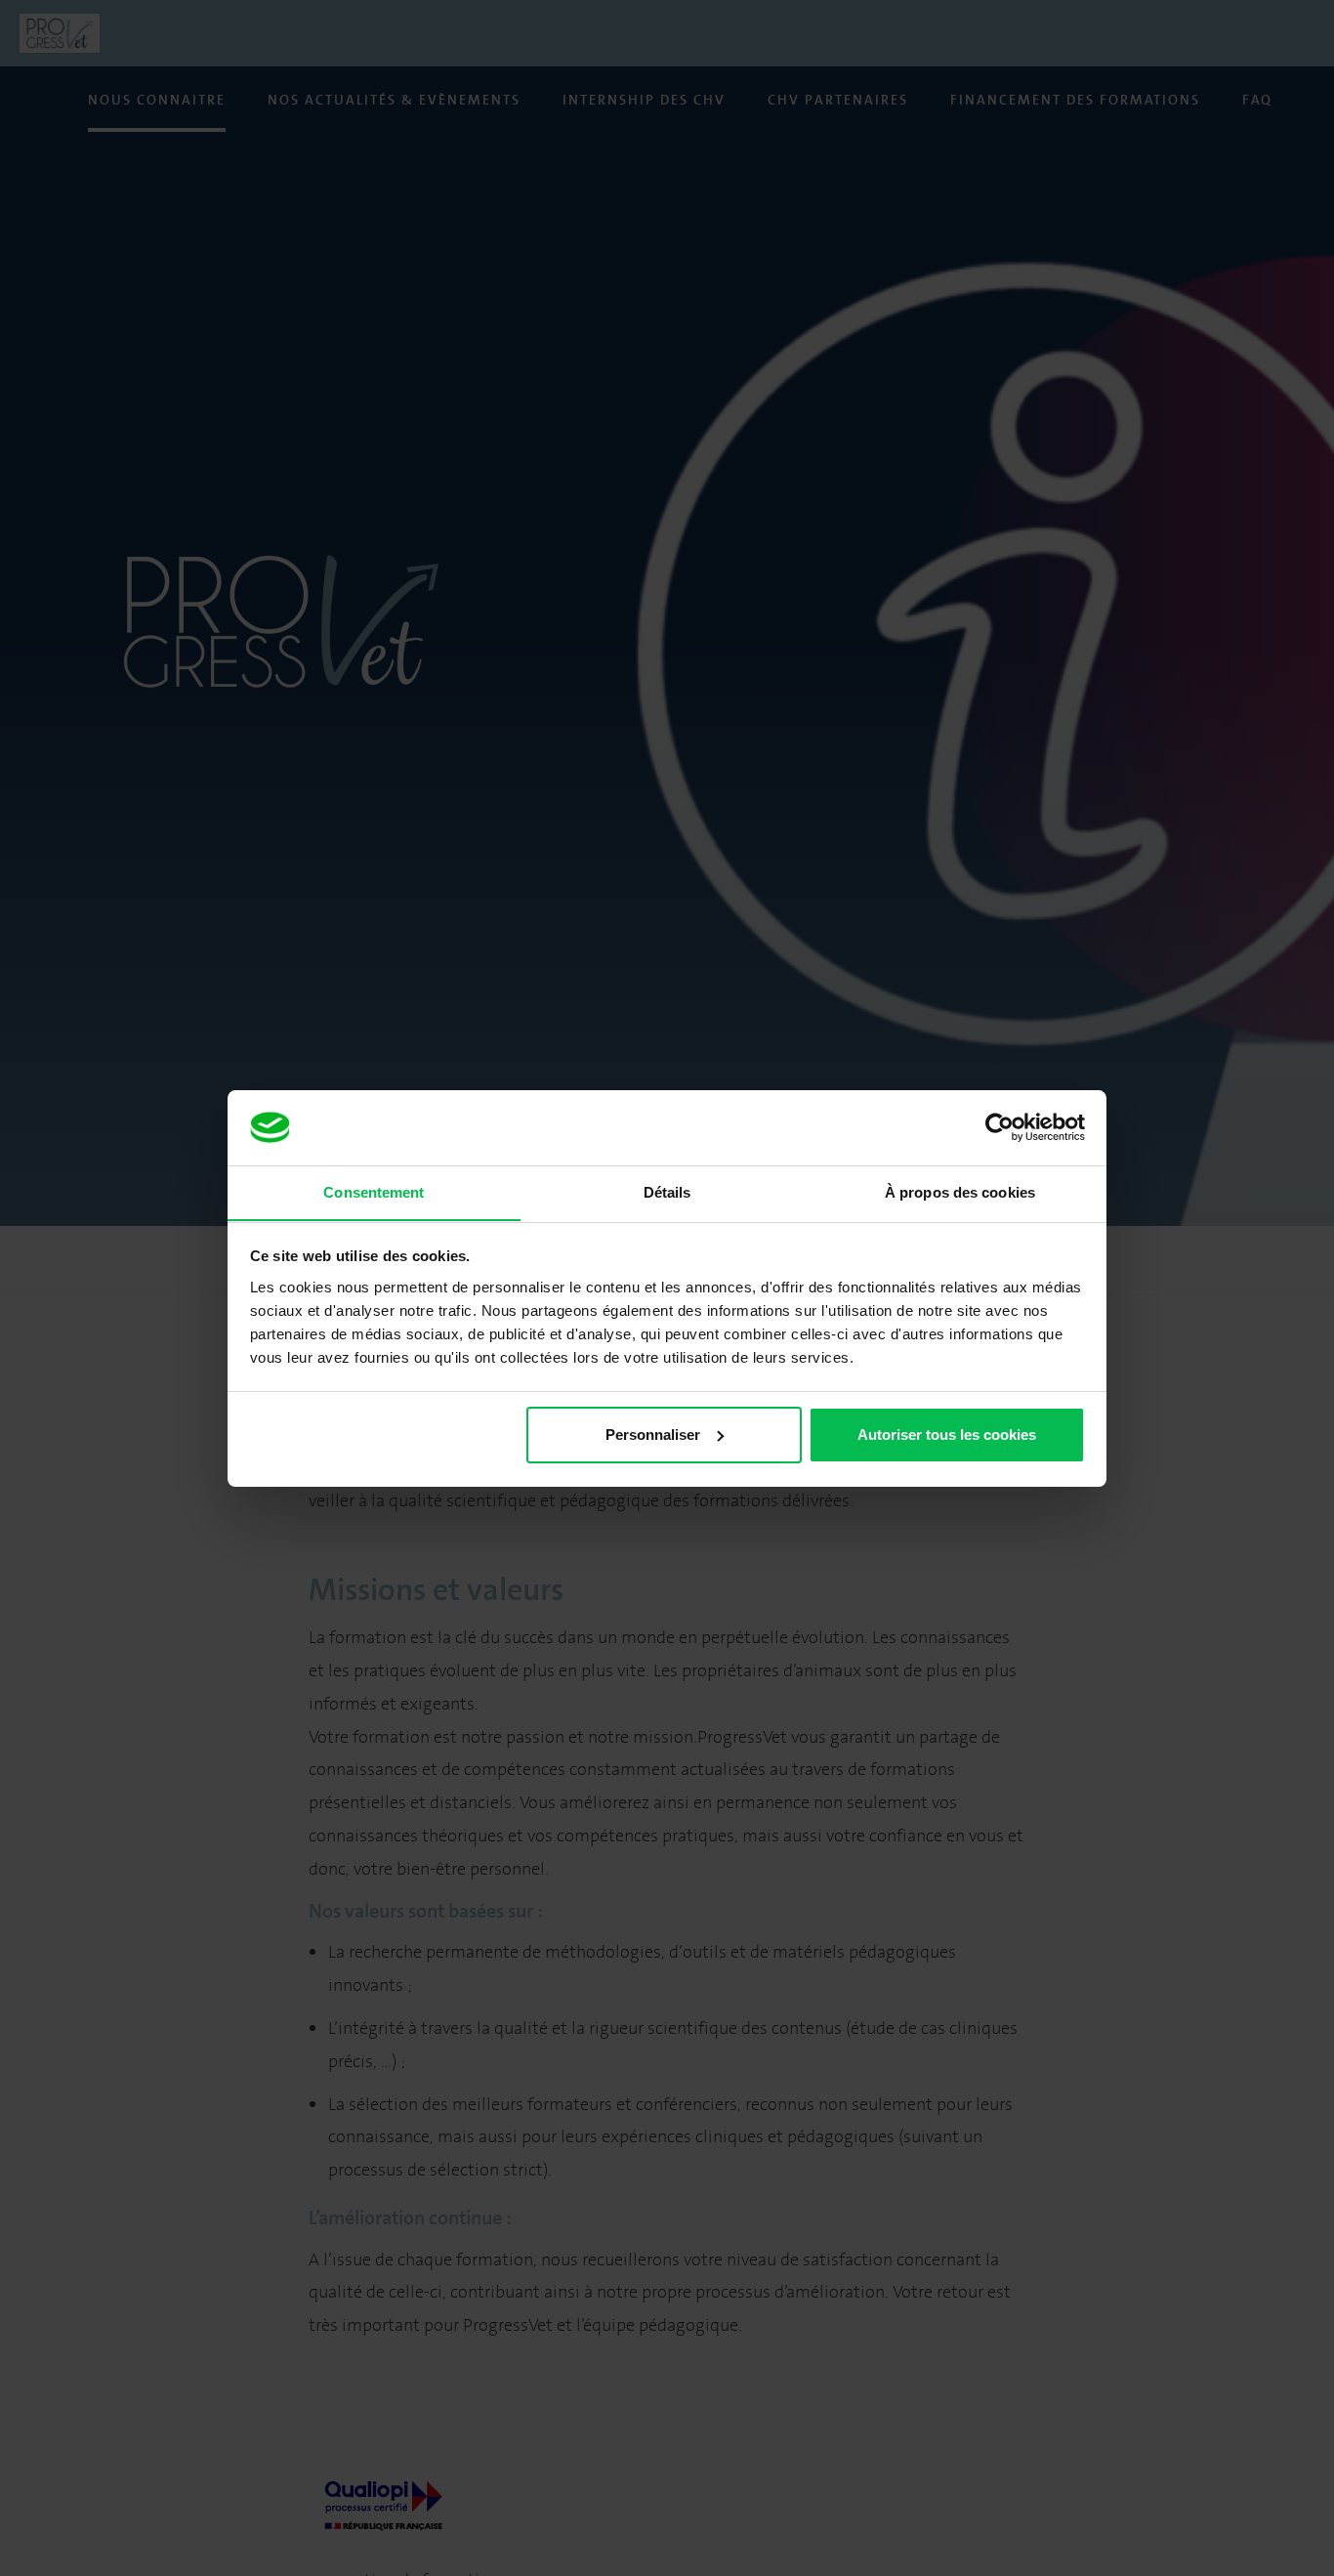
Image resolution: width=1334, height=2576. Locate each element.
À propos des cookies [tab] (960, 1191)
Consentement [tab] (374, 1191)
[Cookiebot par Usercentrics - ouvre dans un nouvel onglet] (1000, 1127)
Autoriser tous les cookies (947, 1435)
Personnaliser (653, 1435)
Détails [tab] (667, 1191)
